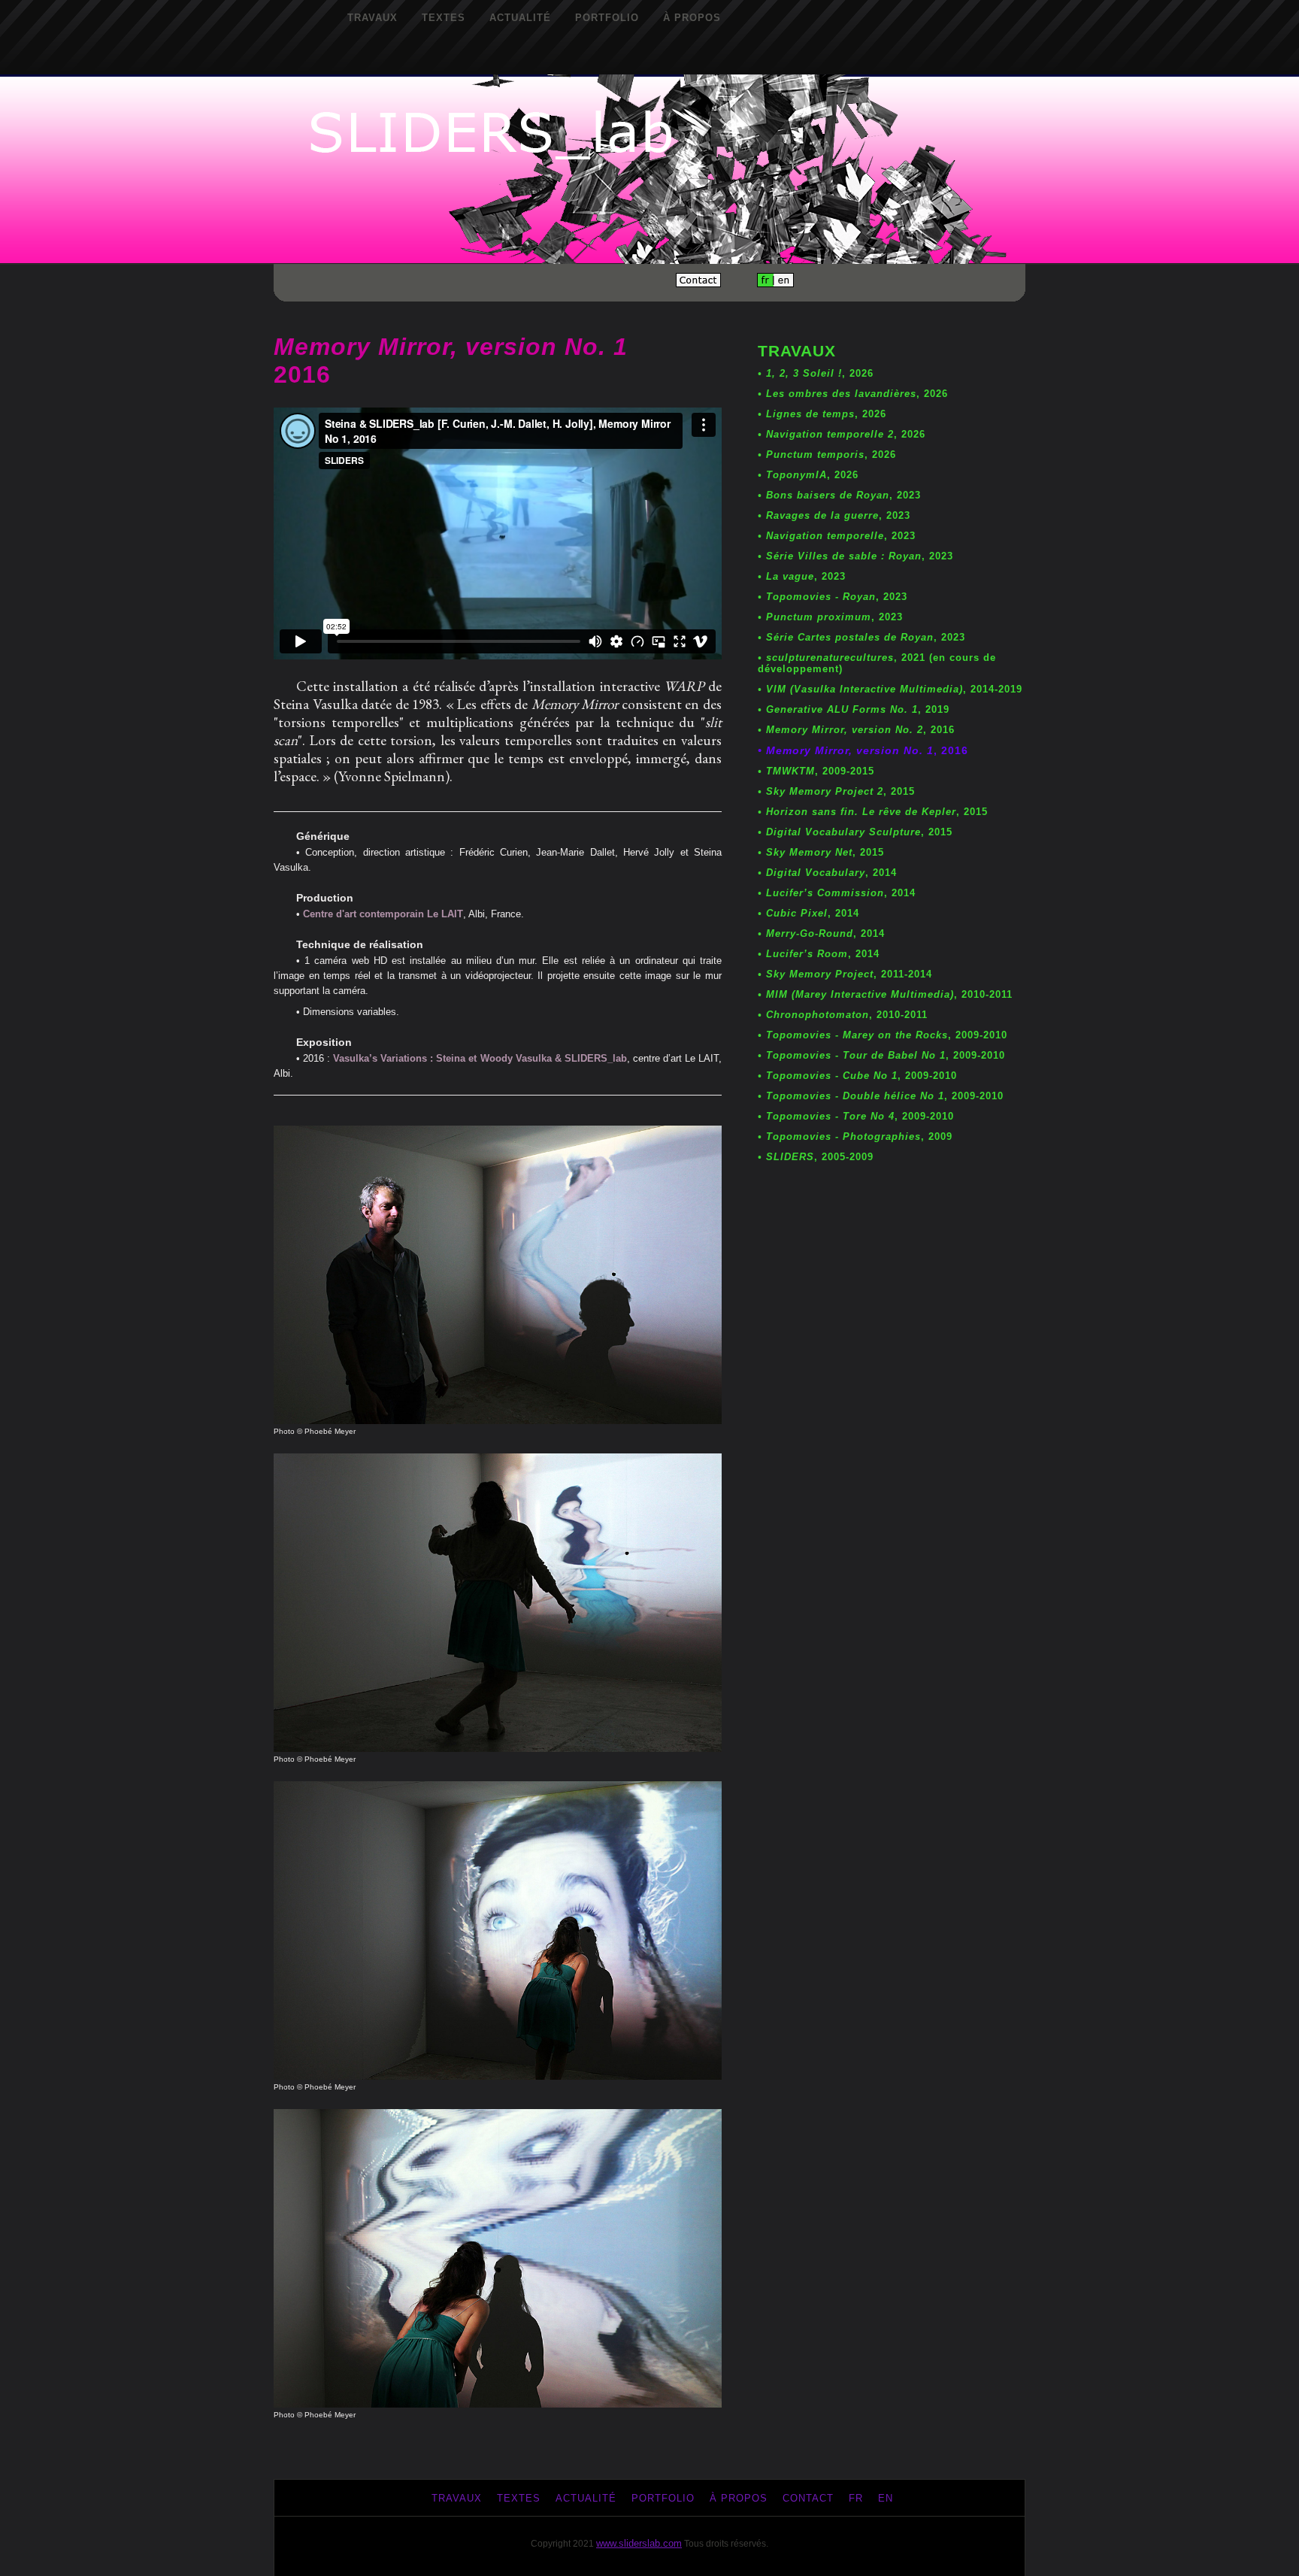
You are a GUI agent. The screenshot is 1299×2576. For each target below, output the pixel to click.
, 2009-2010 (883, 1035)
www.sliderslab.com (639, 2543)
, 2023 (839, 495)
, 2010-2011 (885, 994)
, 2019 (854, 709)
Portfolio (607, 18)
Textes (444, 18)
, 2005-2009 (816, 1157)
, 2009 (855, 1136)
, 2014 (827, 873)
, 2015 (836, 791)
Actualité (520, 18)
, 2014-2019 (890, 689)
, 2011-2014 (845, 974)
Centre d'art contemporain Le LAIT (383, 914)
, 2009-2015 (816, 771)
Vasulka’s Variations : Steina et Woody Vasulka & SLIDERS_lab (480, 1058)
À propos (692, 18)
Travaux (372, 18)
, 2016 (856, 730)
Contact (808, 2498)
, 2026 (816, 373)
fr (856, 2498)
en (886, 2498)
